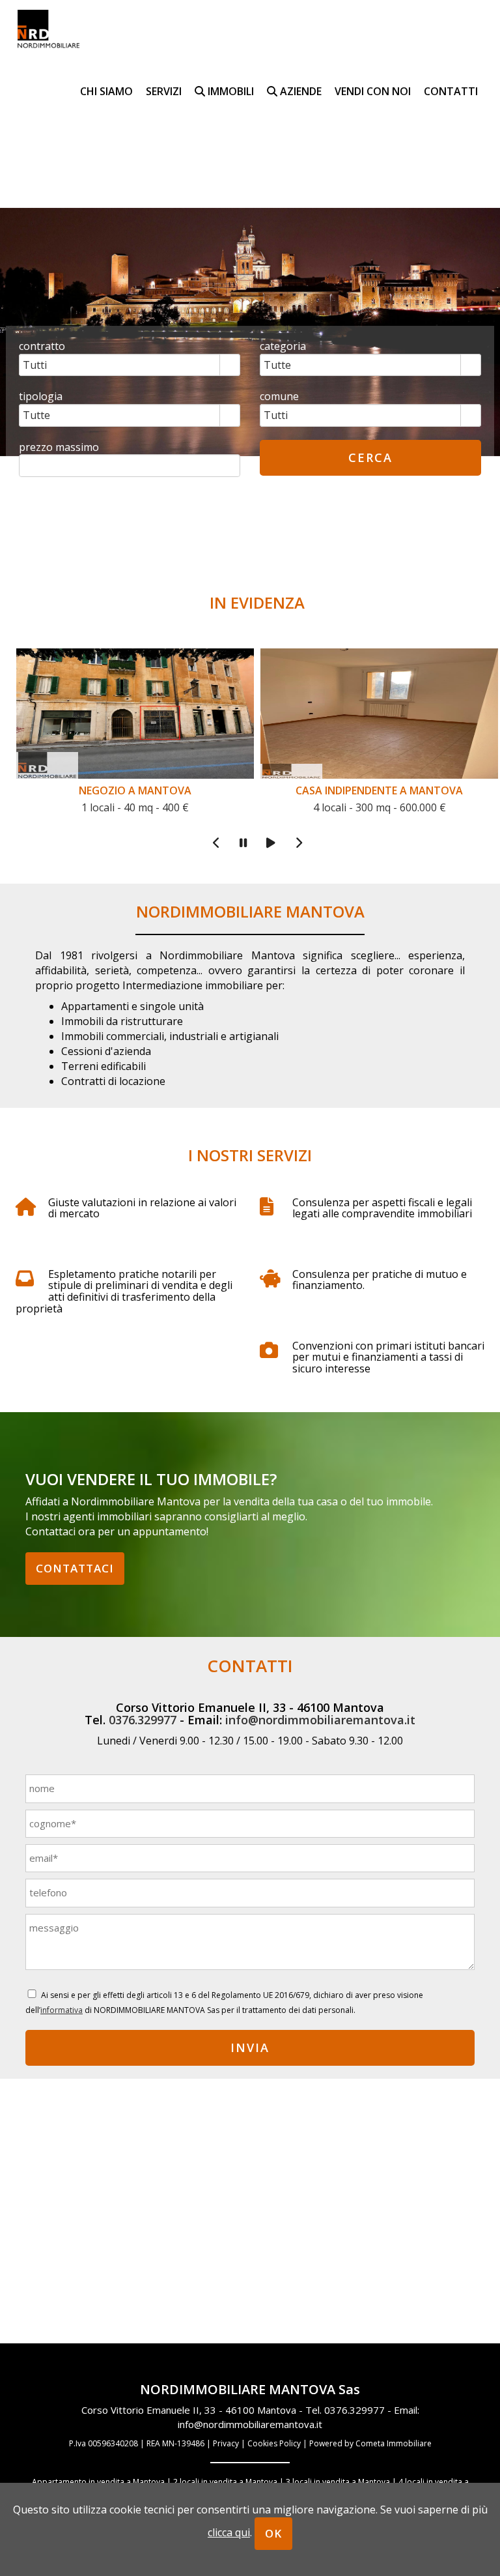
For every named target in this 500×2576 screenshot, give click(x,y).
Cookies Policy (274, 2443)
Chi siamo (106, 91)
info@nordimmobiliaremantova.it (320, 1720)
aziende (299, 91)
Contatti (451, 91)
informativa (62, 2010)
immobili (229, 91)
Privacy (226, 2443)
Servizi (164, 91)
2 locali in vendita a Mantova (225, 2482)
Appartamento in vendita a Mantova (98, 2482)
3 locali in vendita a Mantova (338, 2482)
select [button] (230, 366)
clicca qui (229, 2532)
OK (273, 2533)
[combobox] (120, 365)
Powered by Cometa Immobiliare (370, 2443)
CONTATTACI (75, 1568)
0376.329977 (143, 1720)
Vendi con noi (373, 91)
